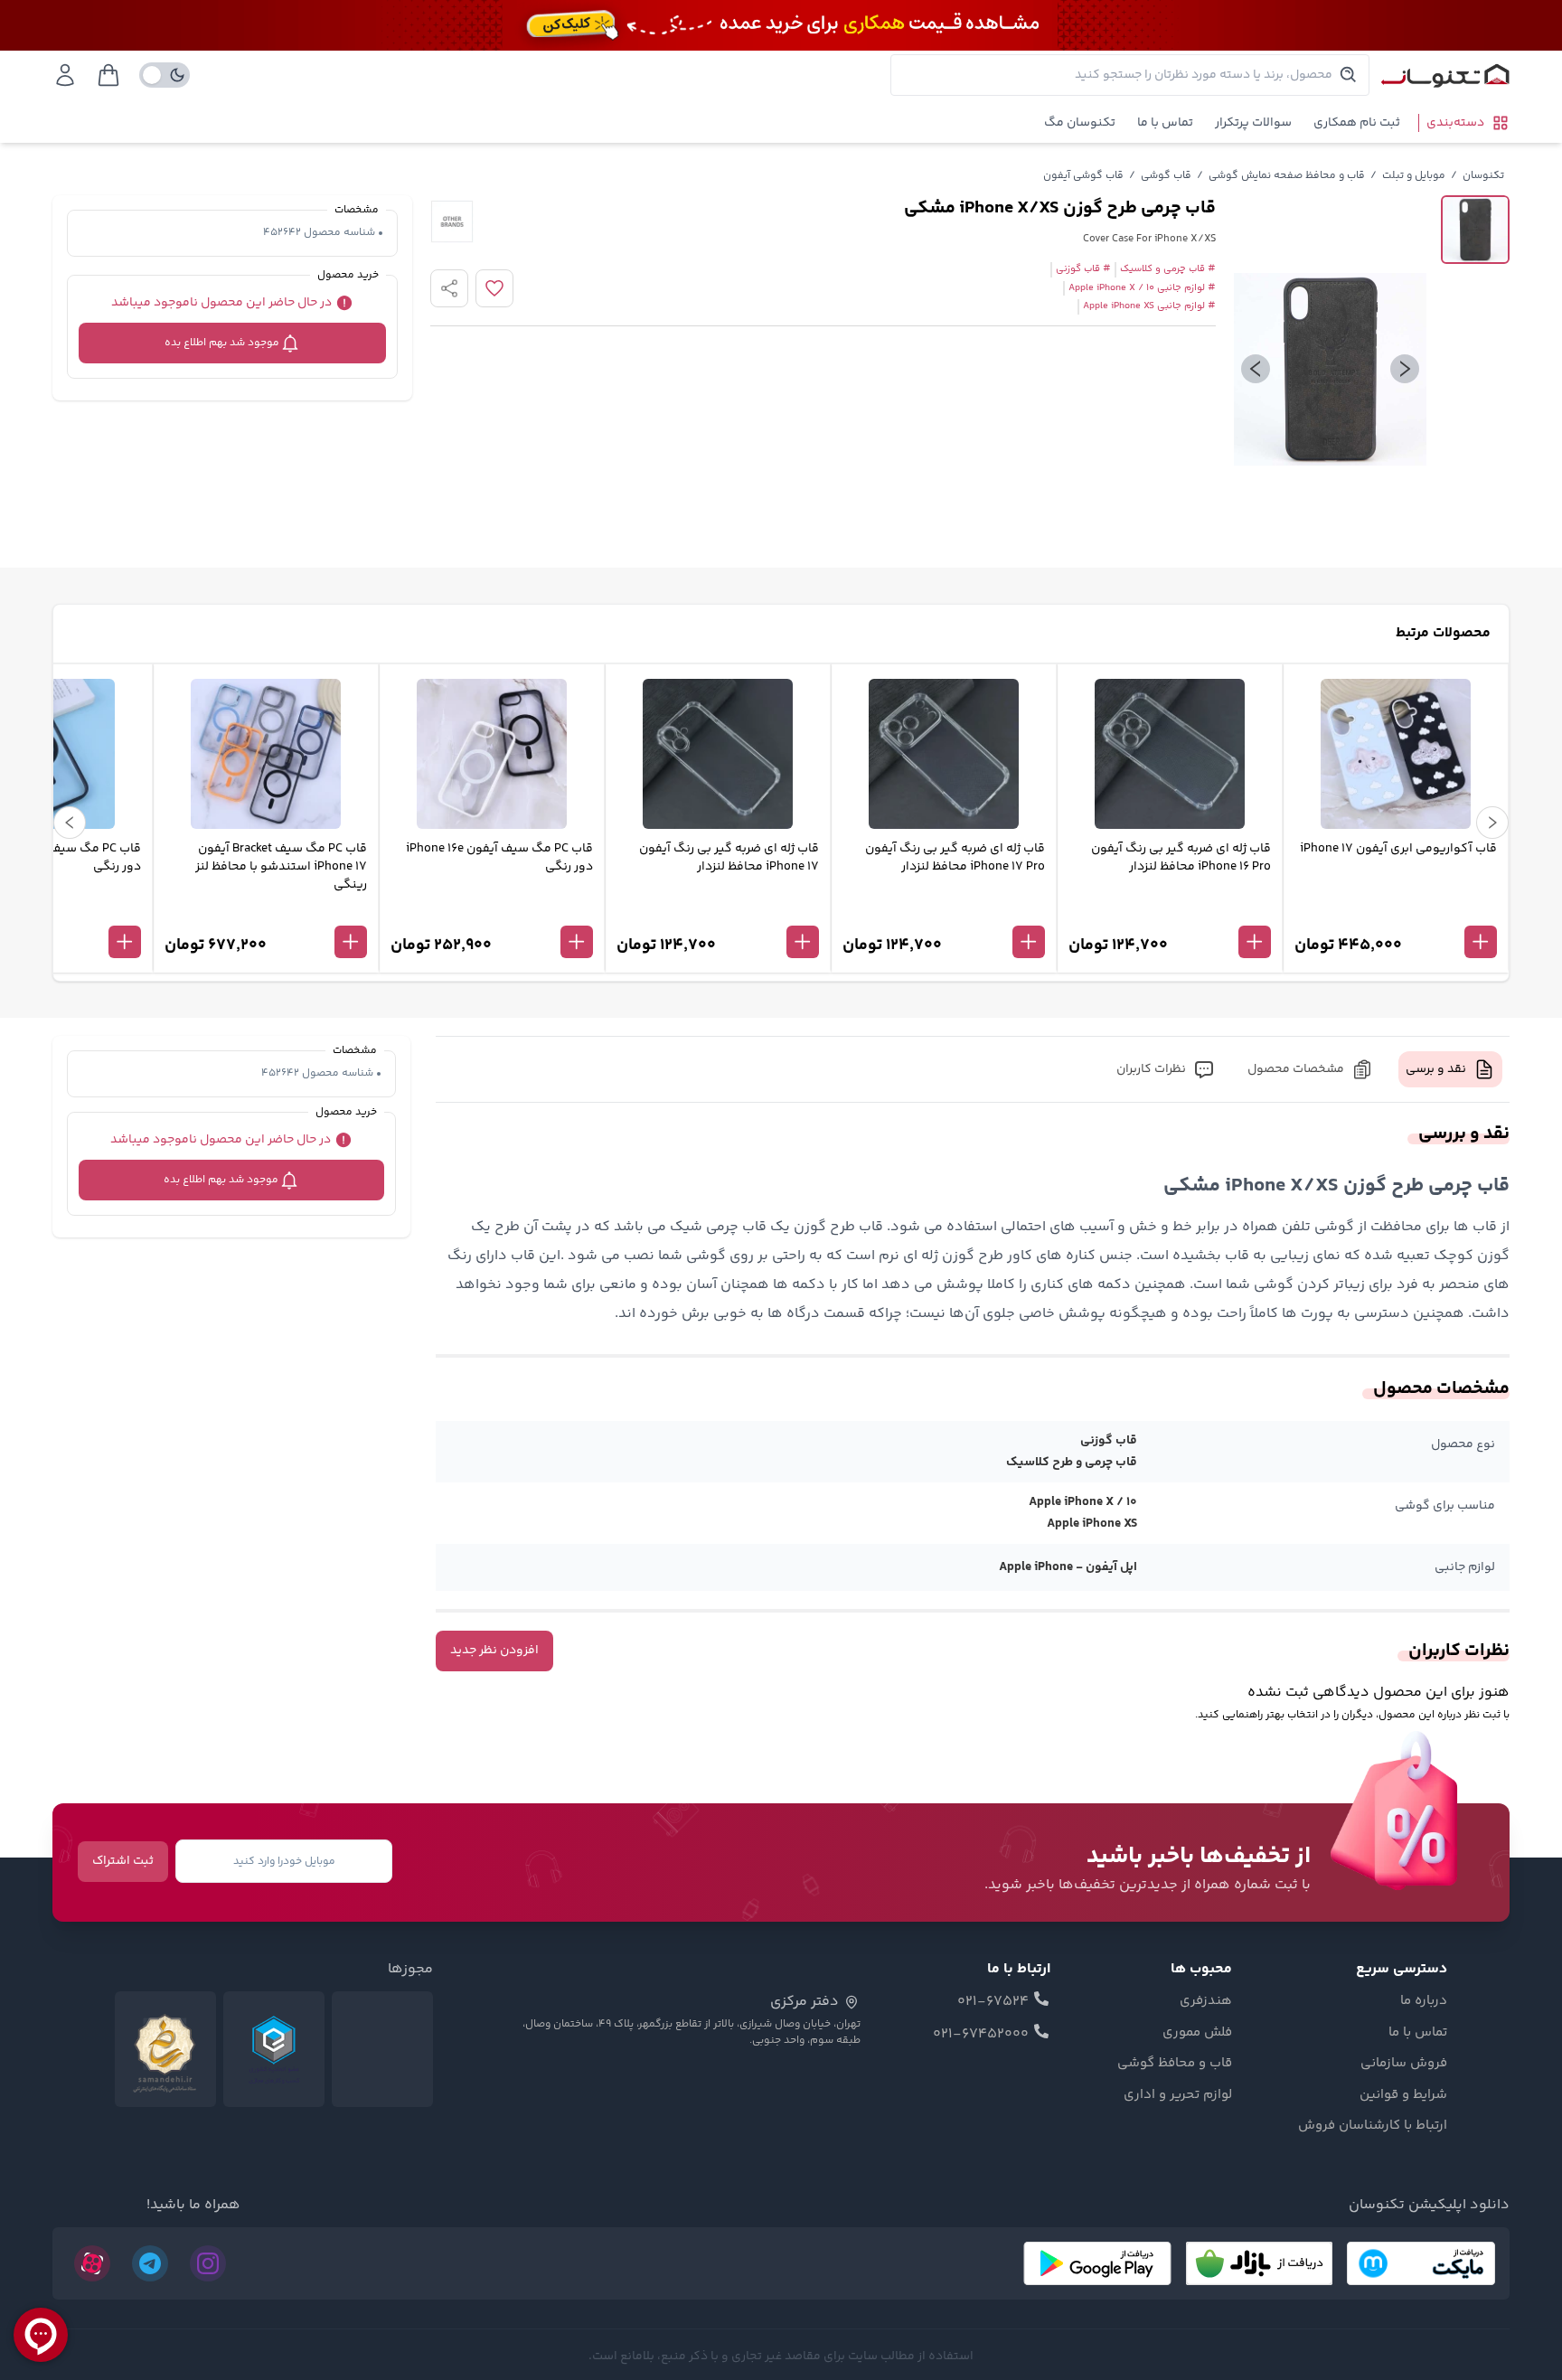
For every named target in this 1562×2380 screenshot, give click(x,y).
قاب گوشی (1166, 176)
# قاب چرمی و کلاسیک (1168, 269)
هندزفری (1206, 2001)
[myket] (1421, 2263)
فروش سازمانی (1404, 2064)
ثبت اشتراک (123, 1861)
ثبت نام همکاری (1357, 123)
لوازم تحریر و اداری (1178, 2095)
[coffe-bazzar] (1259, 2263)
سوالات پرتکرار (1253, 123)
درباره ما (1424, 2001)
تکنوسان (1483, 176)
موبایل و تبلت (1414, 176)
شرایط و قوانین (1403, 2095)
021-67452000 (981, 2035)
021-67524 (993, 2002)
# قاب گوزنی (1083, 269)
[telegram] (150, 2263)
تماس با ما (1165, 123)
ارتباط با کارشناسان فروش (1373, 2126)
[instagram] (208, 2263)
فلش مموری (1197, 2033)
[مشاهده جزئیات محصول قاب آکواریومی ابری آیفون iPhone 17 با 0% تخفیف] (1396, 912)
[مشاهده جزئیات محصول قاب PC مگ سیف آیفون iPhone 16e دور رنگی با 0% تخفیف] (492, 912)
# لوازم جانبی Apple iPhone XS (1149, 306)
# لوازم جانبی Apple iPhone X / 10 (1142, 288)
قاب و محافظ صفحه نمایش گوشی (1287, 176)
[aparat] (92, 2263)
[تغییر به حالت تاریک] (165, 75)
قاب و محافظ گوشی (1175, 2064)
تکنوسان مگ (1080, 123)
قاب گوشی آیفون (1083, 176)
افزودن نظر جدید (494, 1651)
